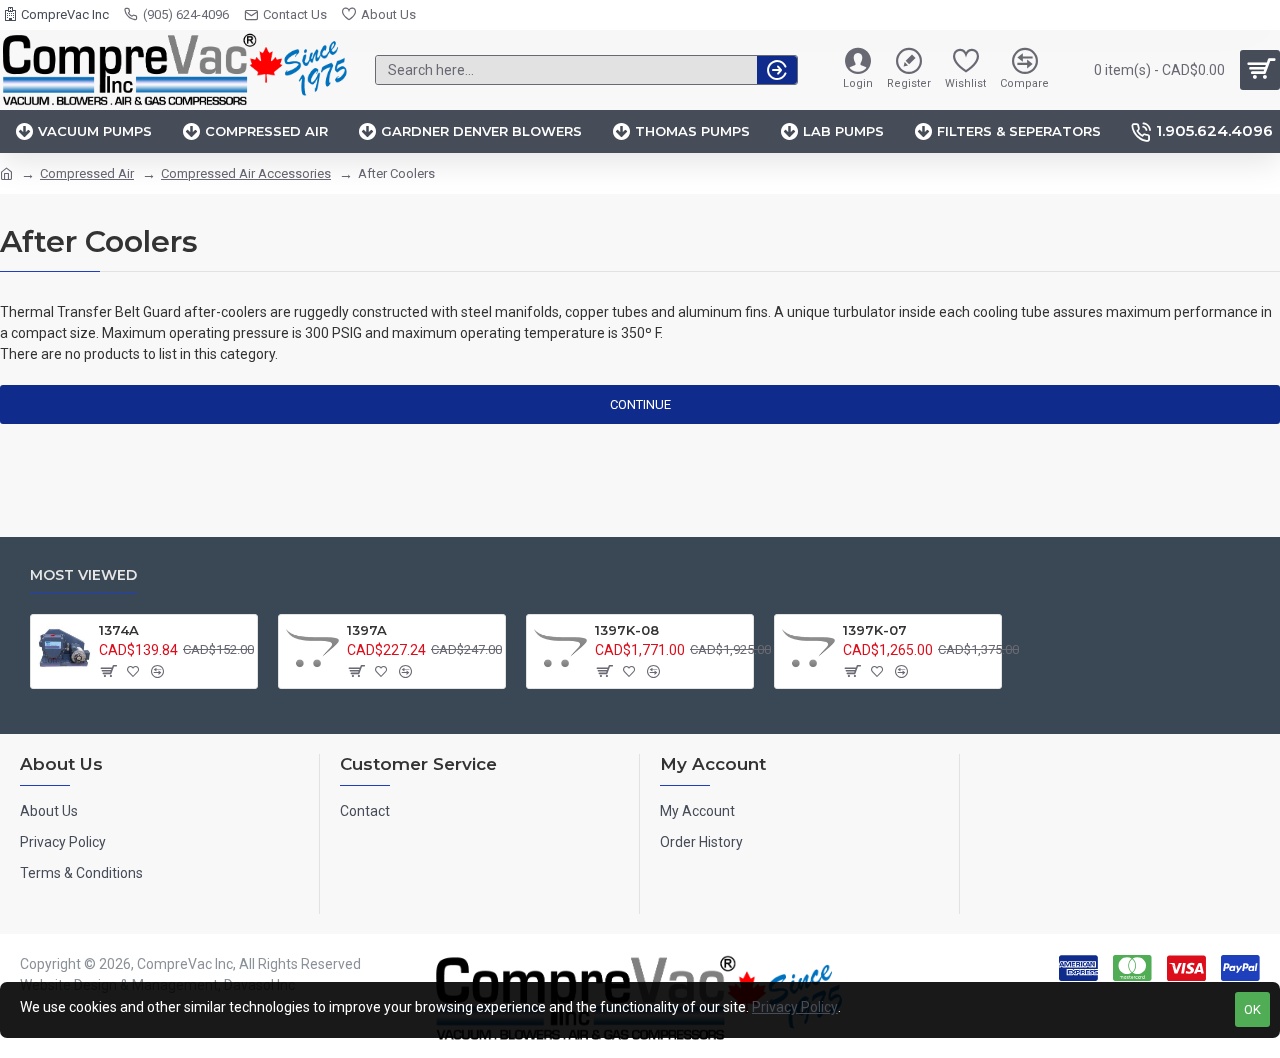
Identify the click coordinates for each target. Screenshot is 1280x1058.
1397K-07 (875, 630)
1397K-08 (627, 630)
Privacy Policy (795, 1007)
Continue (640, 404)
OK (1252, 1009)
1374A (119, 630)
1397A (367, 630)
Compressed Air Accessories (246, 173)
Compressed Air (87, 173)
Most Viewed (83, 575)
